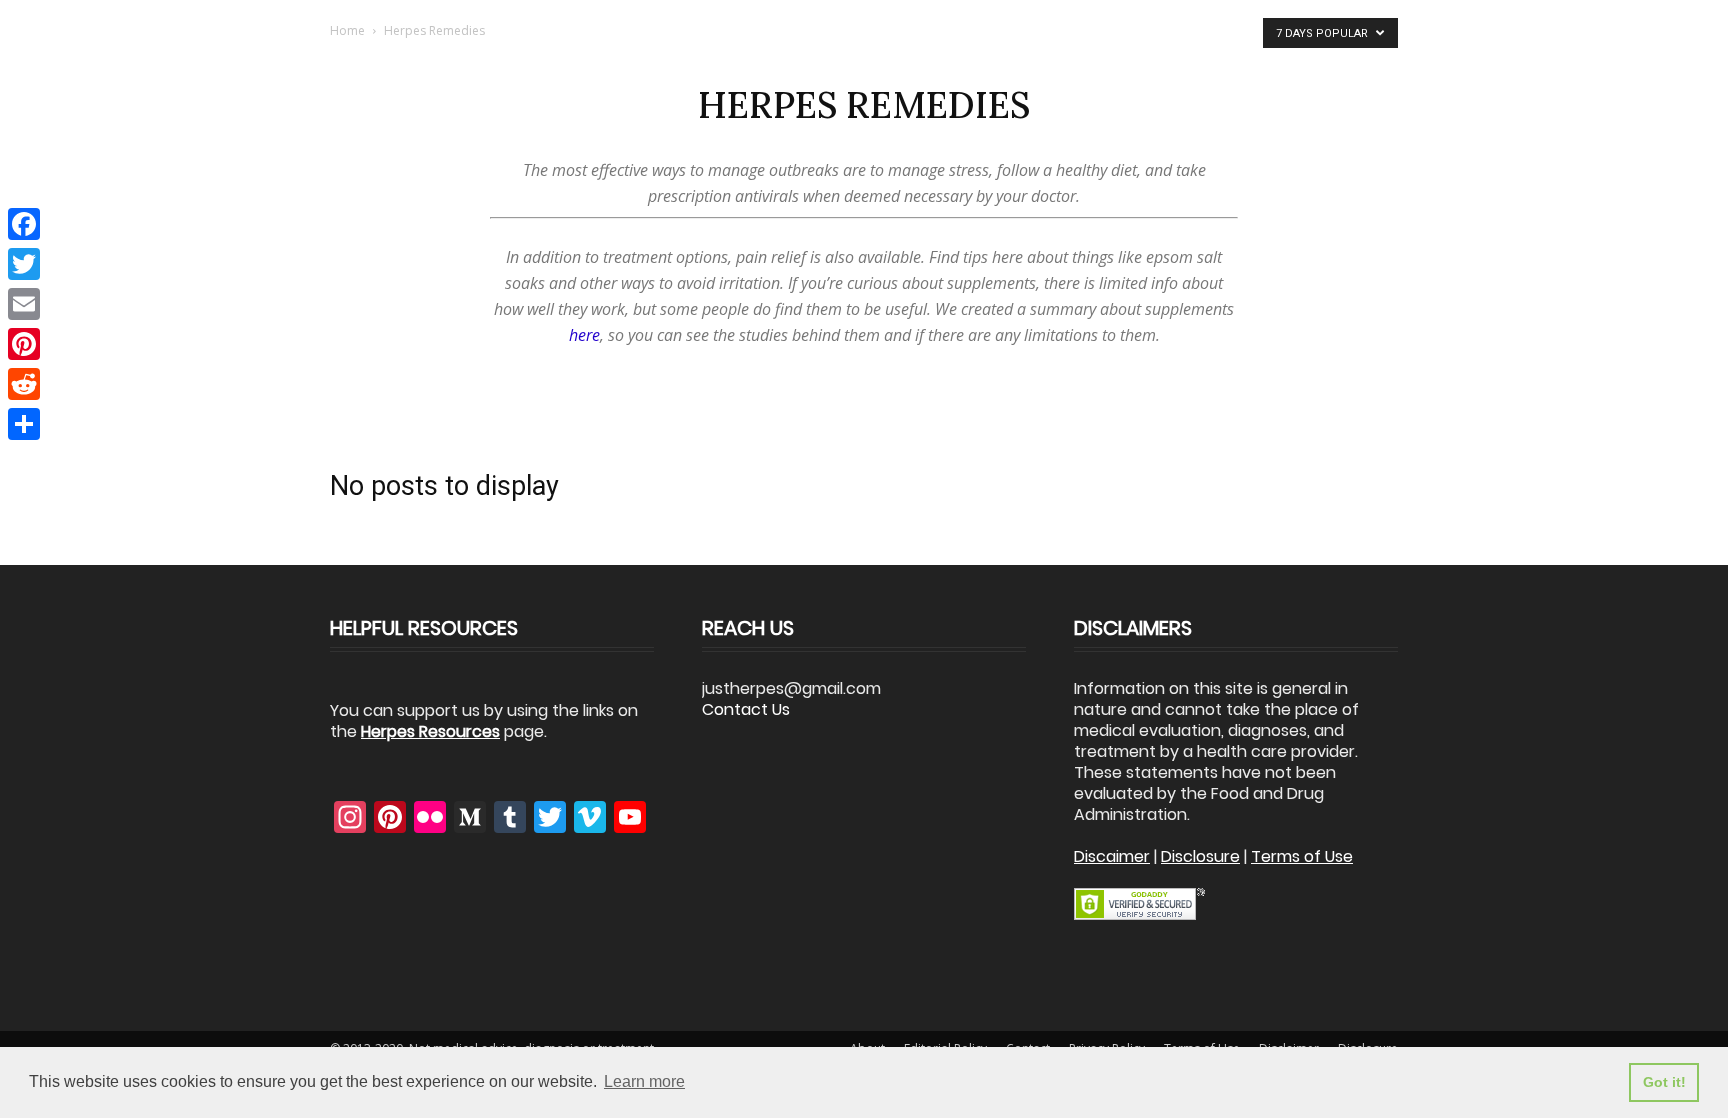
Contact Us (746, 709)
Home (347, 30)
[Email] (24, 304)
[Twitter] (24, 264)
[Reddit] (24, 384)
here (584, 335)
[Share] (24, 424)
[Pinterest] (24, 344)
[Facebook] (24, 224)
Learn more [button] (644, 1081)
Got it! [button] (1664, 1082)
